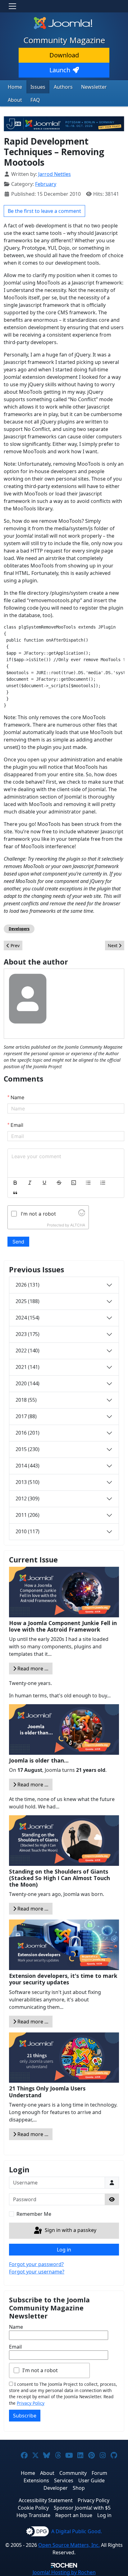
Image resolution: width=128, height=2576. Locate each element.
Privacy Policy (31, 2403)
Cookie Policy (33, 2508)
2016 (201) (27, 1433)
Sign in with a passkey (70, 2230)
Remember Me (34, 2214)
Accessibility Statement (46, 2500)
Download (64, 55)
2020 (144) (27, 1383)
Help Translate (33, 2515)
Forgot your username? (37, 2272)
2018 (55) (26, 1400)
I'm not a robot (40, 2370)
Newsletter (94, 87)
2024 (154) (27, 1318)
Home (15, 87)
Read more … (32, 1669)
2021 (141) (27, 1367)
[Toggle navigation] (12, 6)
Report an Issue (74, 2515)
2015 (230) (27, 1449)
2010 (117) (27, 1531)
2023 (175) (27, 1334)
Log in (64, 2250)
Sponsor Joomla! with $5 (82, 2508)
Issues (38, 87)
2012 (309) (27, 1499)
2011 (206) (27, 1515)
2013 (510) (27, 1482)
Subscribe (25, 2416)
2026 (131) (27, 1285)
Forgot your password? (36, 2264)
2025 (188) (27, 1301)
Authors (63, 87)
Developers (19, 929)
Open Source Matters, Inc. (69, 2545)
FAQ (35, 100)
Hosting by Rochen (64, 2572)
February (46, 184)
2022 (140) (27, 1351)
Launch (60, 70)
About (15, 100)
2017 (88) (26, 1416)
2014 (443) (27, 1466)
